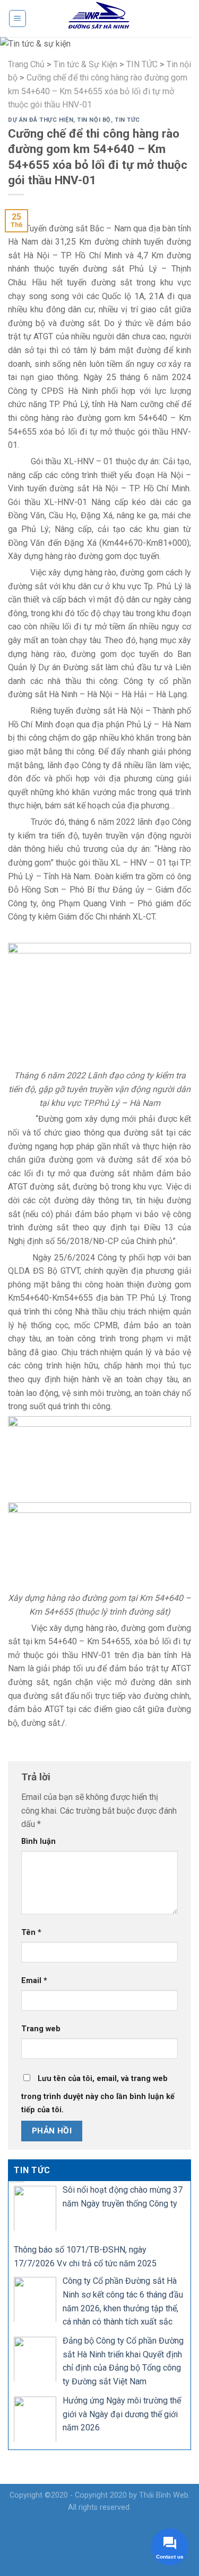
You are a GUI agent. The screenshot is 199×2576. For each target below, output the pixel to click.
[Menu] (18, 19)
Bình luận (38, 1841)
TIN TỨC (127, 120)
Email (34, 1981)
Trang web (41, 2029)
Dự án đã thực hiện (41, 120)
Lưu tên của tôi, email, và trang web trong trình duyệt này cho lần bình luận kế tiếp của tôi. (98, 2095)
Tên (31, 1933)
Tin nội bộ (94, 120)
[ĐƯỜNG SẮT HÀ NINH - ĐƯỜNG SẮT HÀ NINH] (100, 19)
